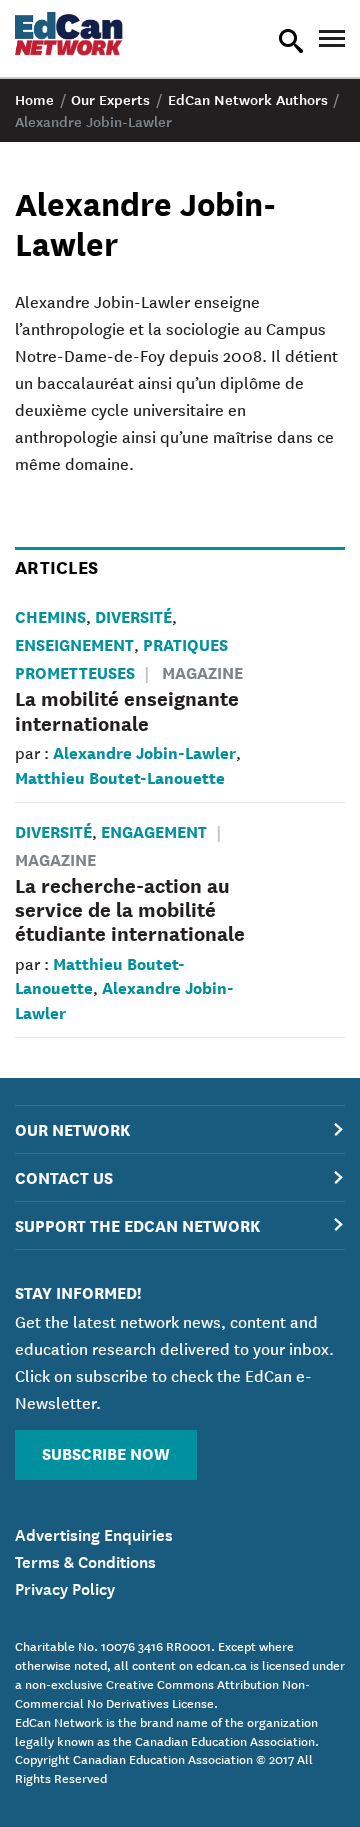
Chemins (50, 615)
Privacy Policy (65, 1587)
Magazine (202, 671)
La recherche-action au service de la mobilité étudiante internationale (130, 908)
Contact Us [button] (64, 1176)
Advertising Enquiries (94, 1533)
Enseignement (74, 643)
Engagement (154, 830)
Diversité (133, 615)
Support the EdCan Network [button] (137, 1224)
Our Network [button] (72, 1128)
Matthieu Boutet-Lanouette (120, 776)
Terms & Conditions (85, 1560)
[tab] (180, 1129)
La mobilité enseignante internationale (127, 709)
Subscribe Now (106, 1452)
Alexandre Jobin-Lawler (144, 751)
